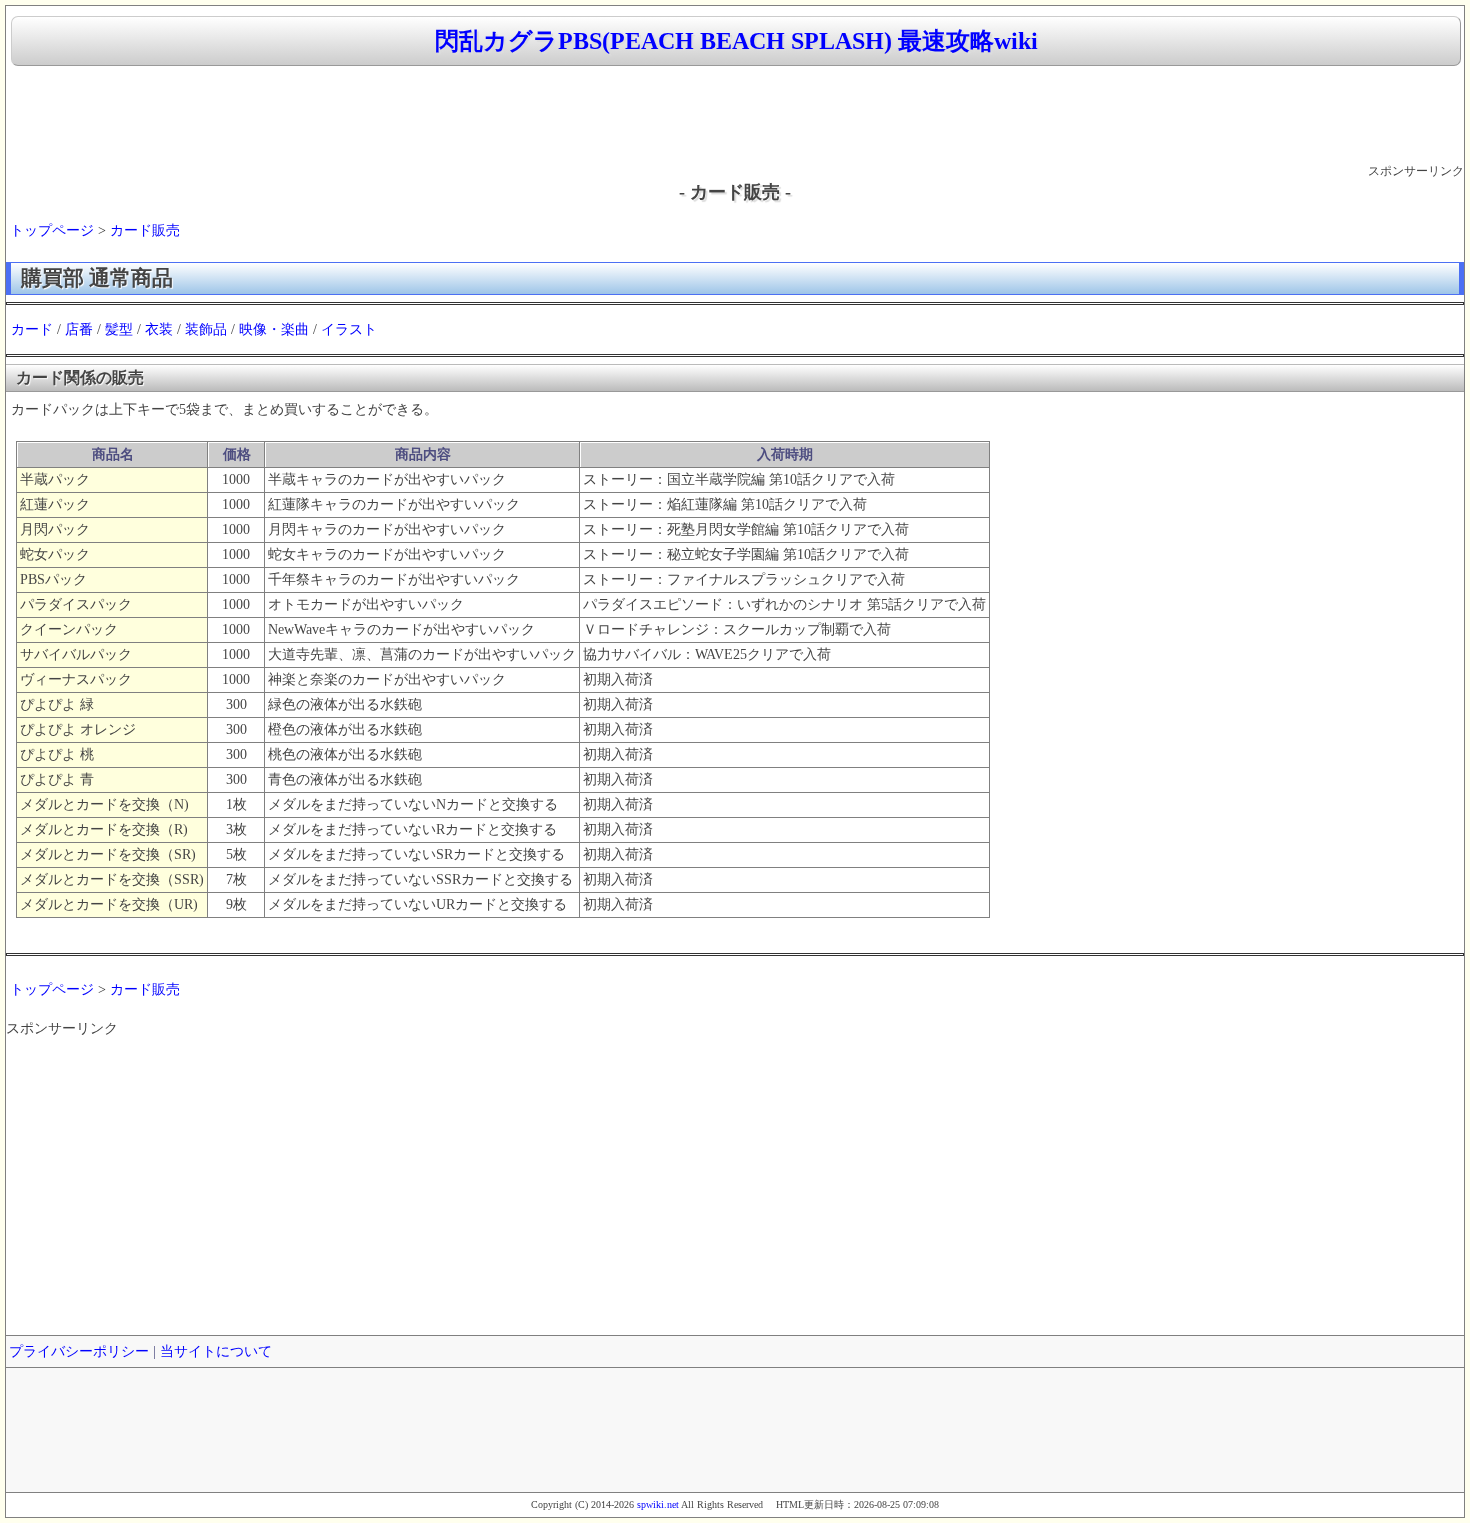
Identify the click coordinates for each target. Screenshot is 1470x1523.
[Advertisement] (735, 116)
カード (32, 329)
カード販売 (145, 230)
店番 (79, 329)
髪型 (119, 329)
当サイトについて (216, 1351)
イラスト (349, 329)
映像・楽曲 (274, 329)
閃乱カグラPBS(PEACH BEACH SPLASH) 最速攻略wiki (736, 41)
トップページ (52, 230)
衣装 (159, 329)
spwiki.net (658, 1504)
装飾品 (206, 329)
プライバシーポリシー (79, 1351)
